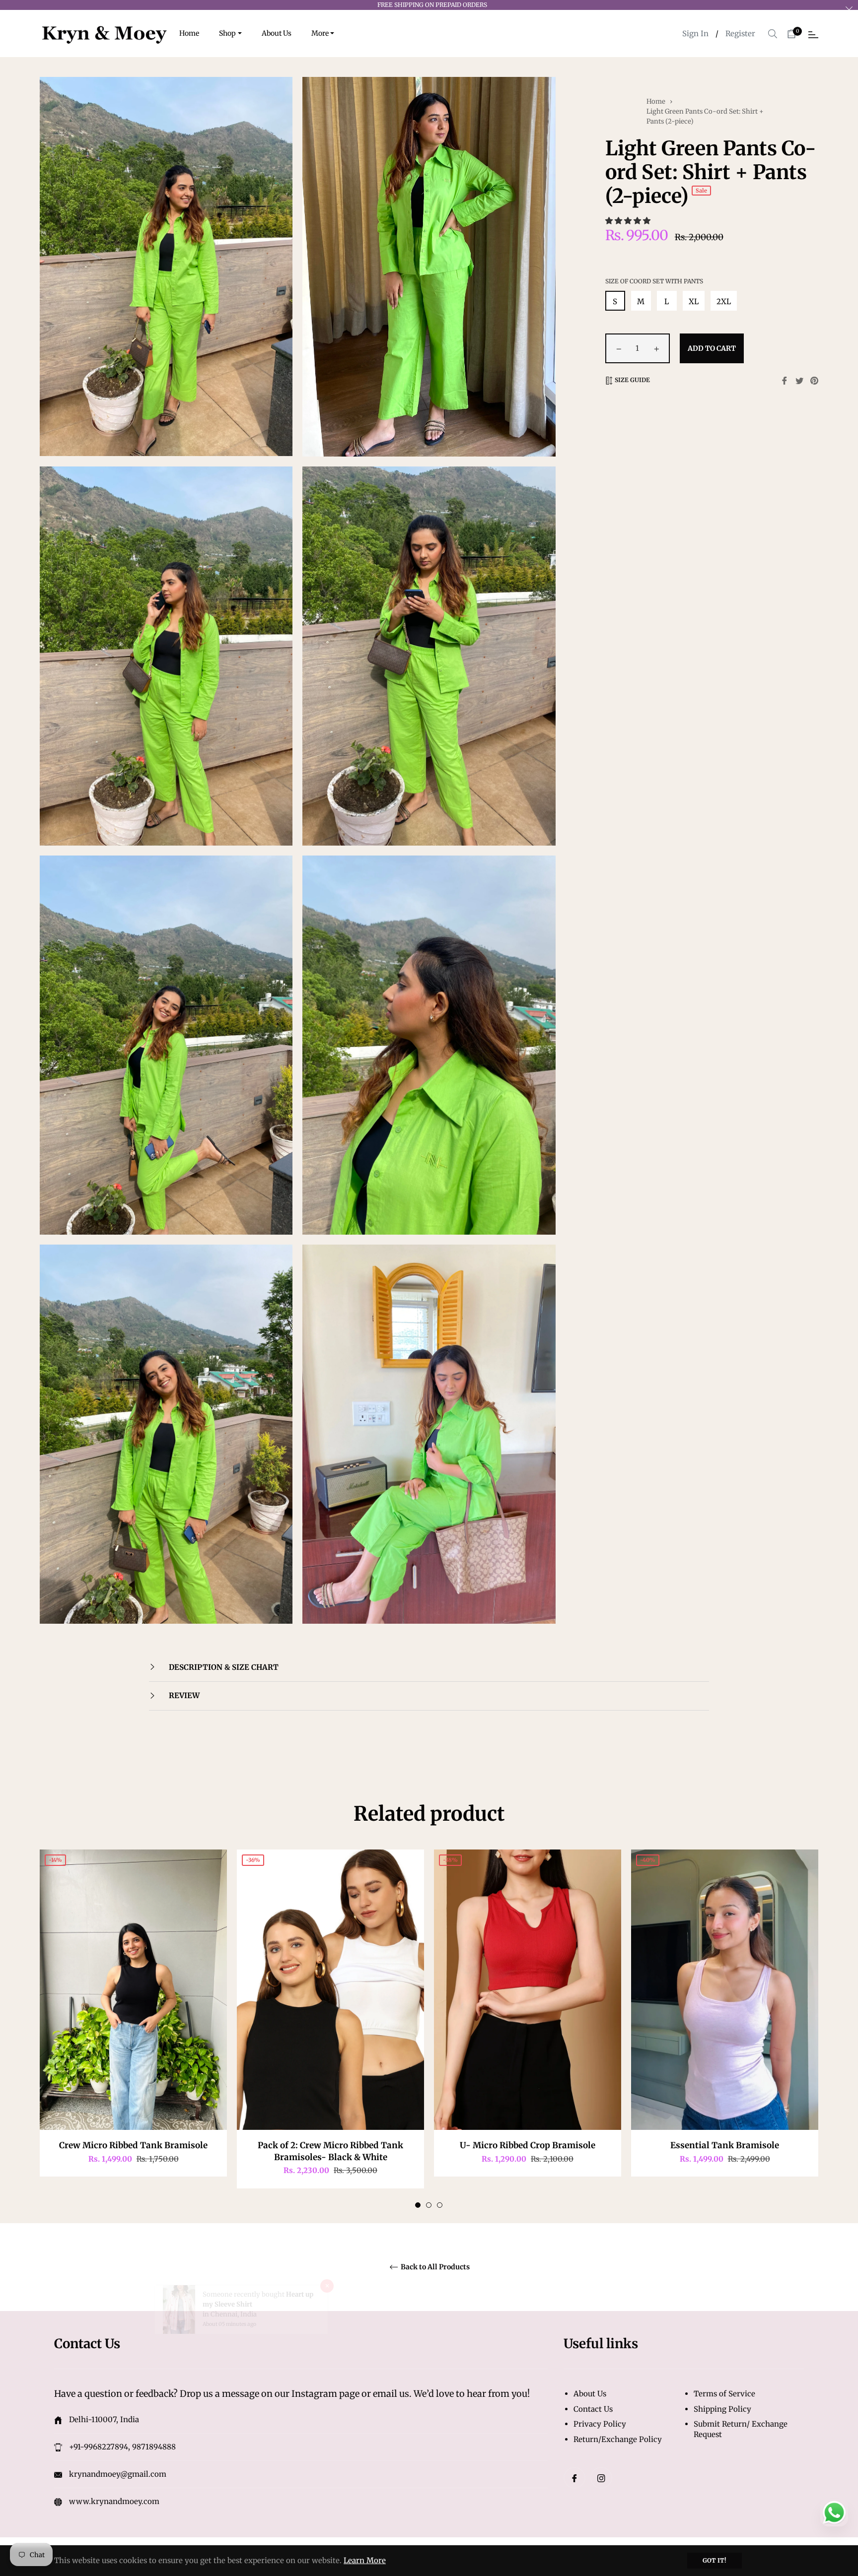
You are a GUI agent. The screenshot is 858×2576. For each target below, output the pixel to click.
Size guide (632, 380)
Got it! (715, 2560)
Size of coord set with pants (654, 281)
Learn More (365, 2560)
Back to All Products (434, 2267)
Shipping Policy (722, 2409)
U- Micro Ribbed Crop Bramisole (528, 2145)
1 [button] (418, 2205)
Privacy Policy (600, 2424)
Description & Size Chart (223, 1667)
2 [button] (429, 2205)
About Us (590, 2394)
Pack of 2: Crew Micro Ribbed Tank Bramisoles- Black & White (330, 2151)
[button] (629, 221)
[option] (133, 2023)
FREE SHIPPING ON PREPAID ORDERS (432, 5)
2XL (724, 301)
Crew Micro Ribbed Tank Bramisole (133, 2145)
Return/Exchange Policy (618, 2439)
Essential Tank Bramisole (725, 2145)
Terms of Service (724, 2394)
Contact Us (593, 2409)
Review (183, 1695)
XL (694, 301)
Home (656, 101)
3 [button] (440, 2205)
